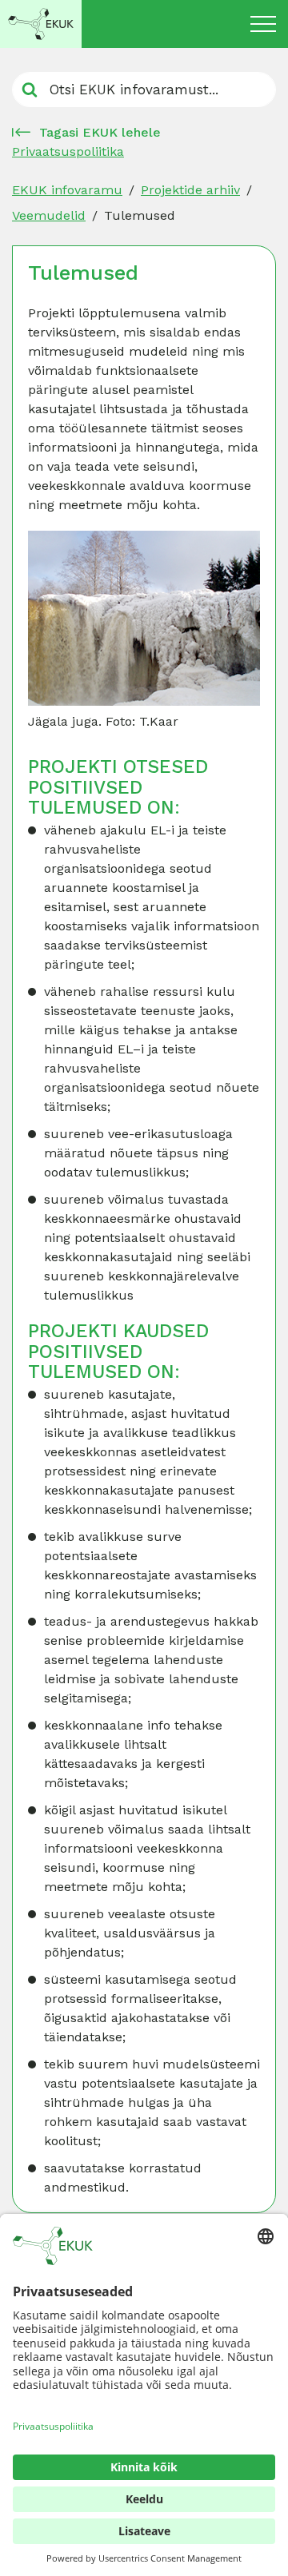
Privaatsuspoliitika (68, 151)
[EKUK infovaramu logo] (41, 24)
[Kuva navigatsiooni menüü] (263, 24)
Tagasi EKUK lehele (100, 132)
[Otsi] (30, 90)
